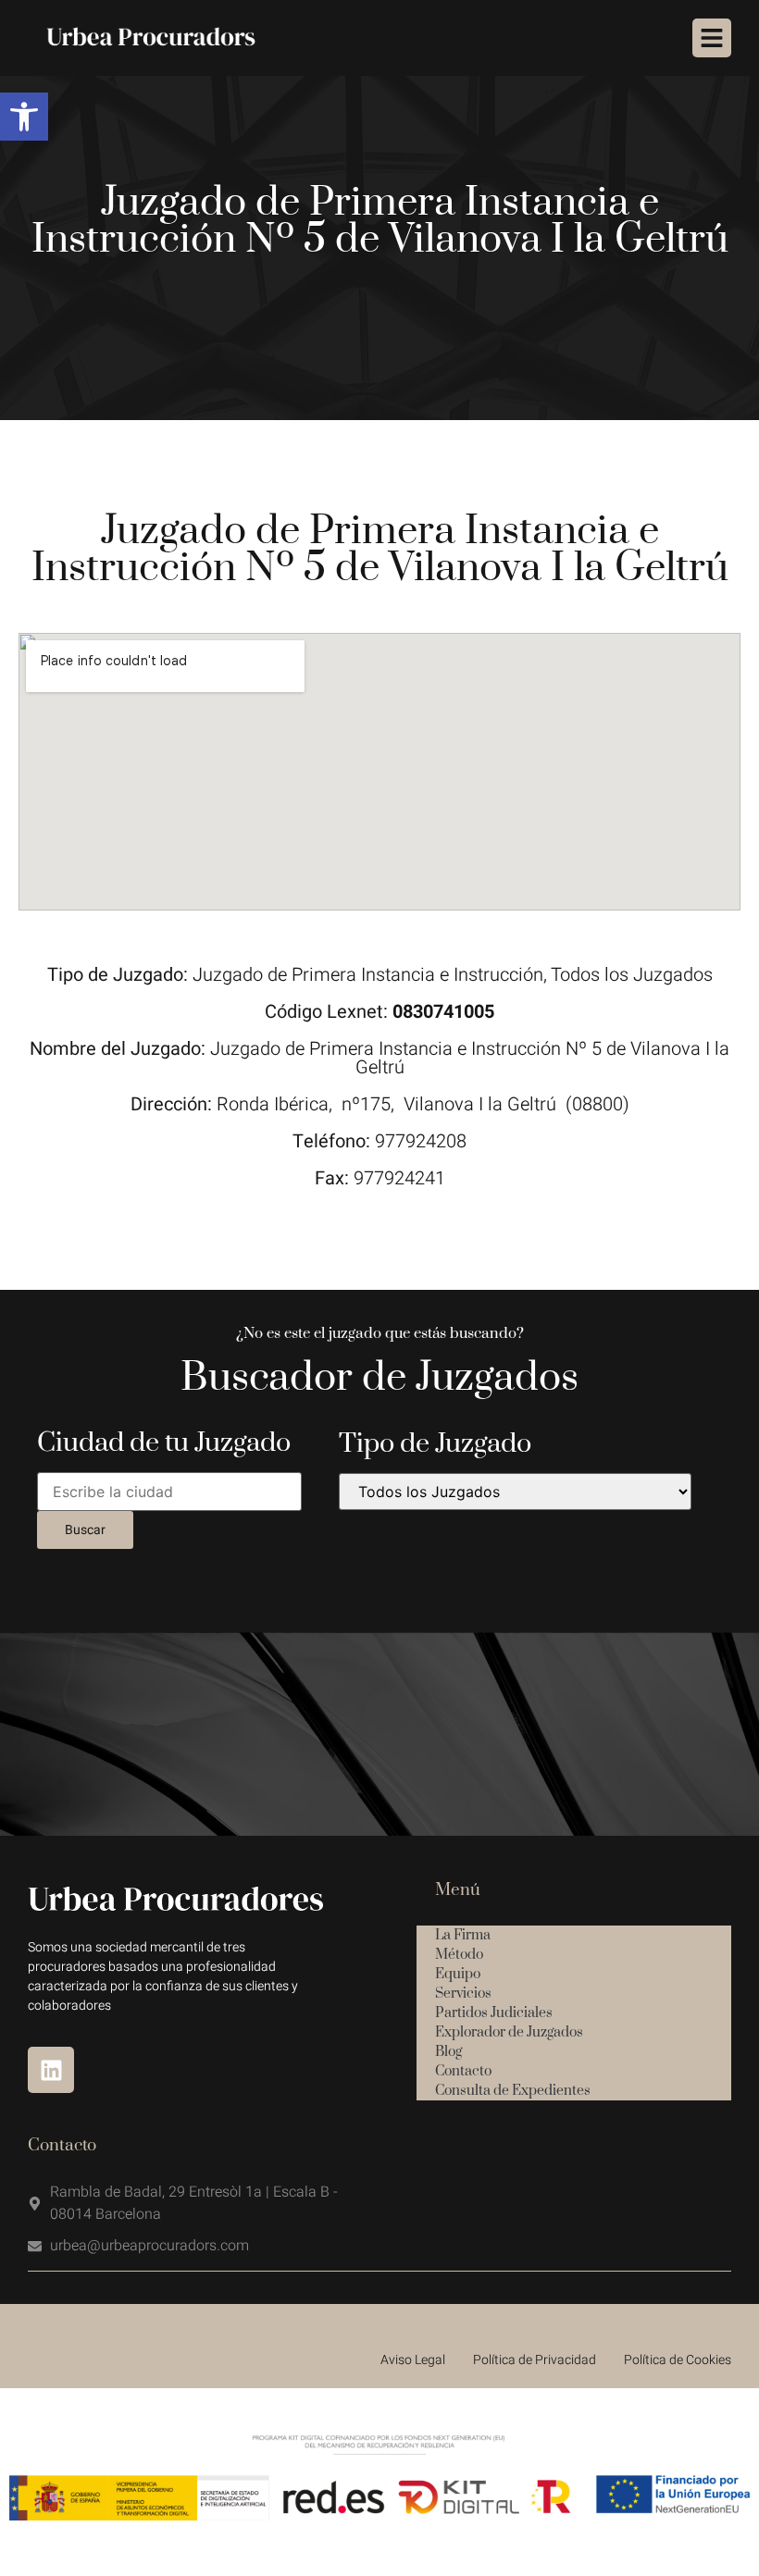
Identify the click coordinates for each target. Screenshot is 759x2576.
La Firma (463, 1935)
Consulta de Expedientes (513, 2091)
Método (459, 1955)
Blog (448, 2052)
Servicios (463, 1994)
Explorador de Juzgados (509, 2032)
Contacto (463, 2071)
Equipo (458, 1974)
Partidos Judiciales (494, 2013)
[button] (24, 117)
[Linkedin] (51, 2070)
